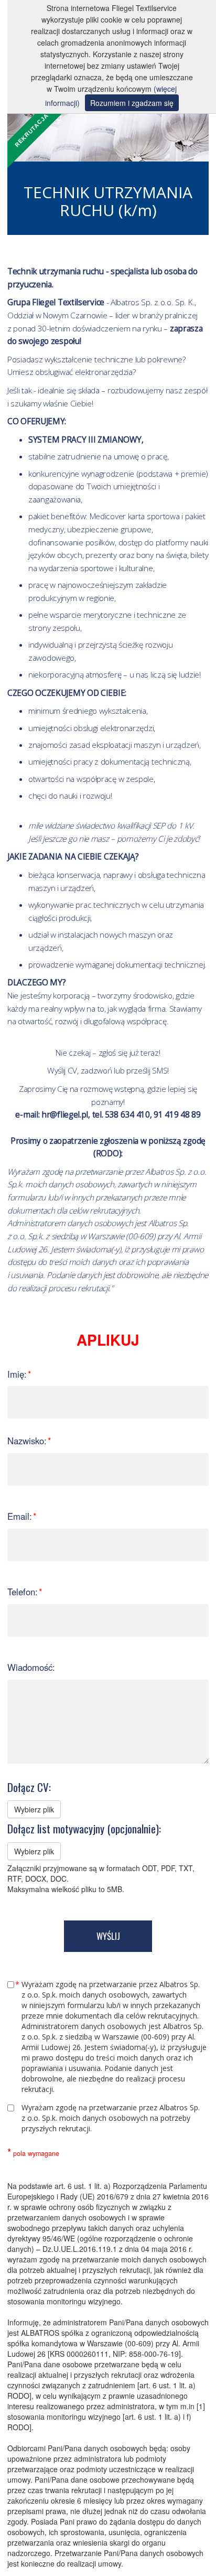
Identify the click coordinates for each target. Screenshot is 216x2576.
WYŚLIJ (108, 1936)
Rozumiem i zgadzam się (132, 103)
